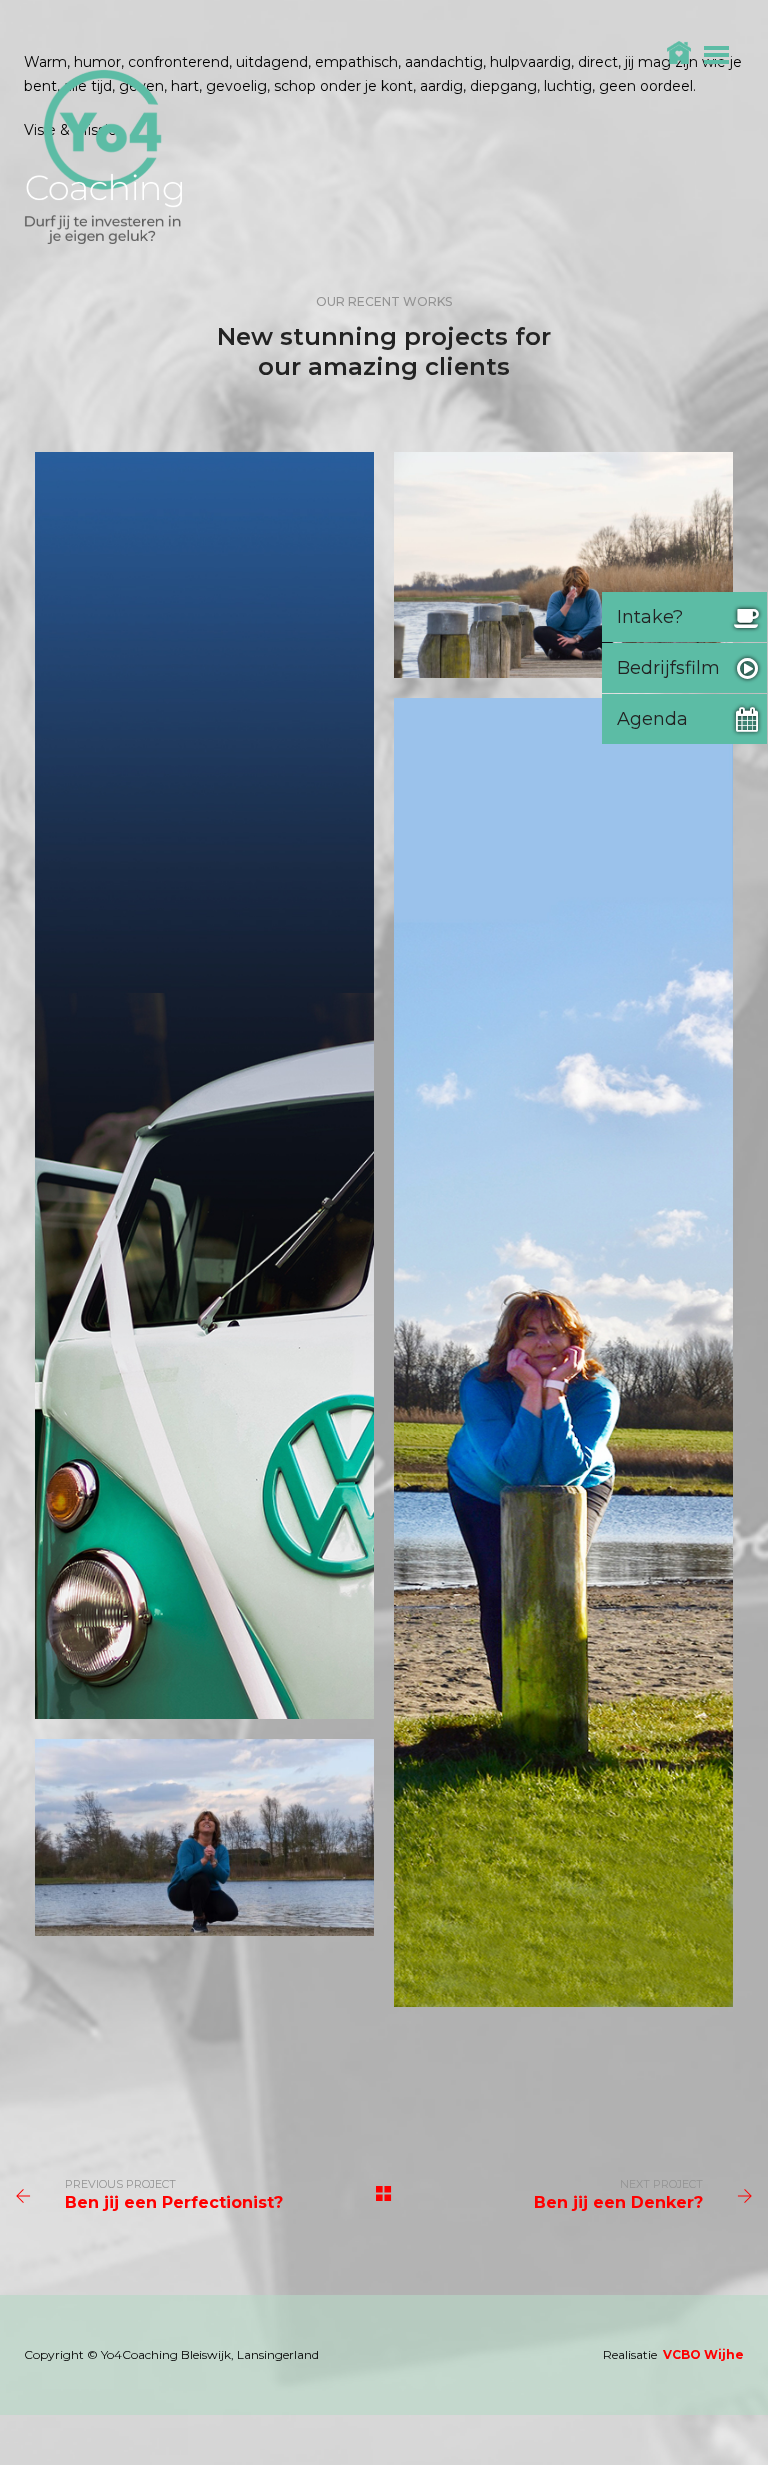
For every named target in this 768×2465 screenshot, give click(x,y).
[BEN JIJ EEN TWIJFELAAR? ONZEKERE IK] (563, 1352)
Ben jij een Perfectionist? (174, 2202)
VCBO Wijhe (703, 2354)
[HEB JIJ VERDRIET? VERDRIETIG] (563, 565)
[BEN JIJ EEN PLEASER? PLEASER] (204, 1837)
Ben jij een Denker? (618, 2202)
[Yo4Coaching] (103, 156)
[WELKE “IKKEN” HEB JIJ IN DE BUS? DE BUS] (204, 1085)
